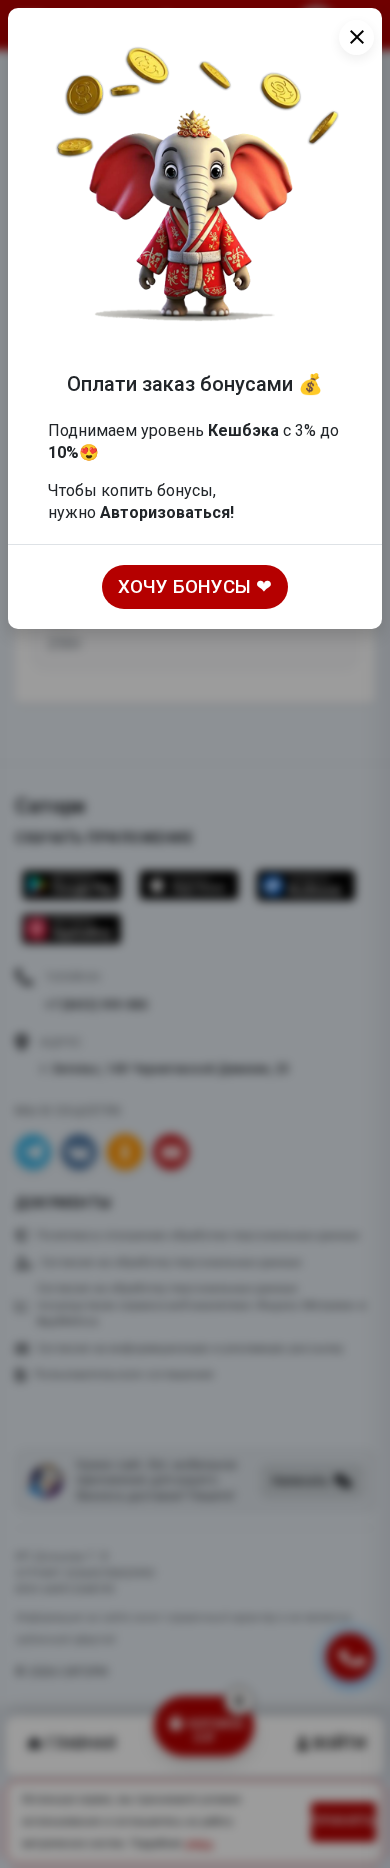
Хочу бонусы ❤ (195, 587)
